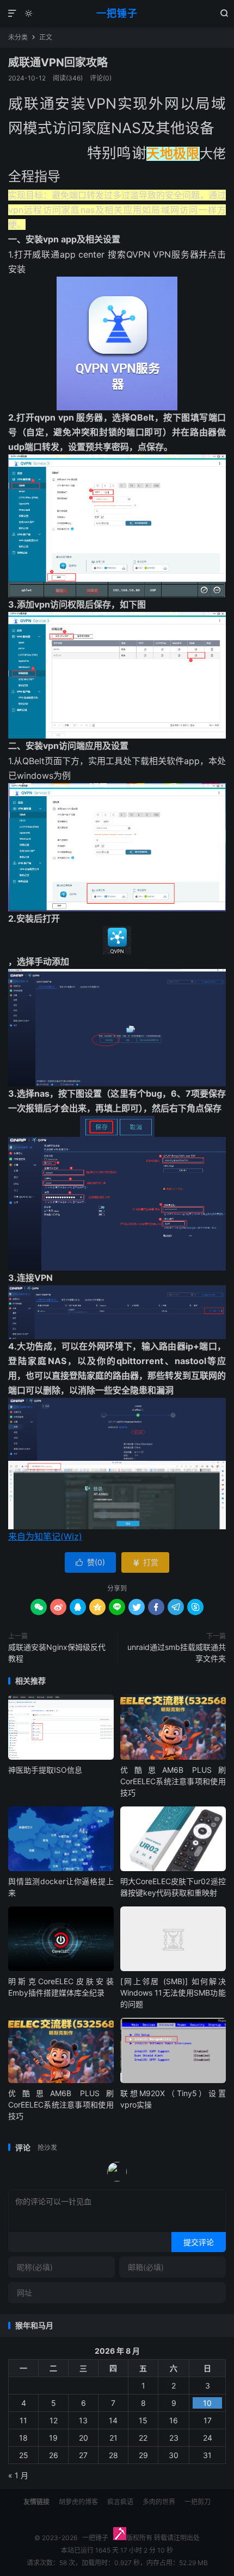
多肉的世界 (159, 2502)
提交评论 (199, 2242)
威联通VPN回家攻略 (58, 62)
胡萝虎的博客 (78, 2502)
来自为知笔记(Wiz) (45, 1536)
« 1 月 (18, 2475)
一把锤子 (117, 13)
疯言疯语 (120, 2502)
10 (207, 2403)
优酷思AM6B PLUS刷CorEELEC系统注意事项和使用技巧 (173, 1781)
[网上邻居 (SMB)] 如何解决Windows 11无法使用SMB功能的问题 (173, 1993)
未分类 (18, 37)
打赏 (145, 1562)
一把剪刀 (198, 2502)
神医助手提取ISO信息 (45, 1770)
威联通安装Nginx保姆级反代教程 (57, 1653)
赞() (90, 1562)
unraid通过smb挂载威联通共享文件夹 (177, 1653)
